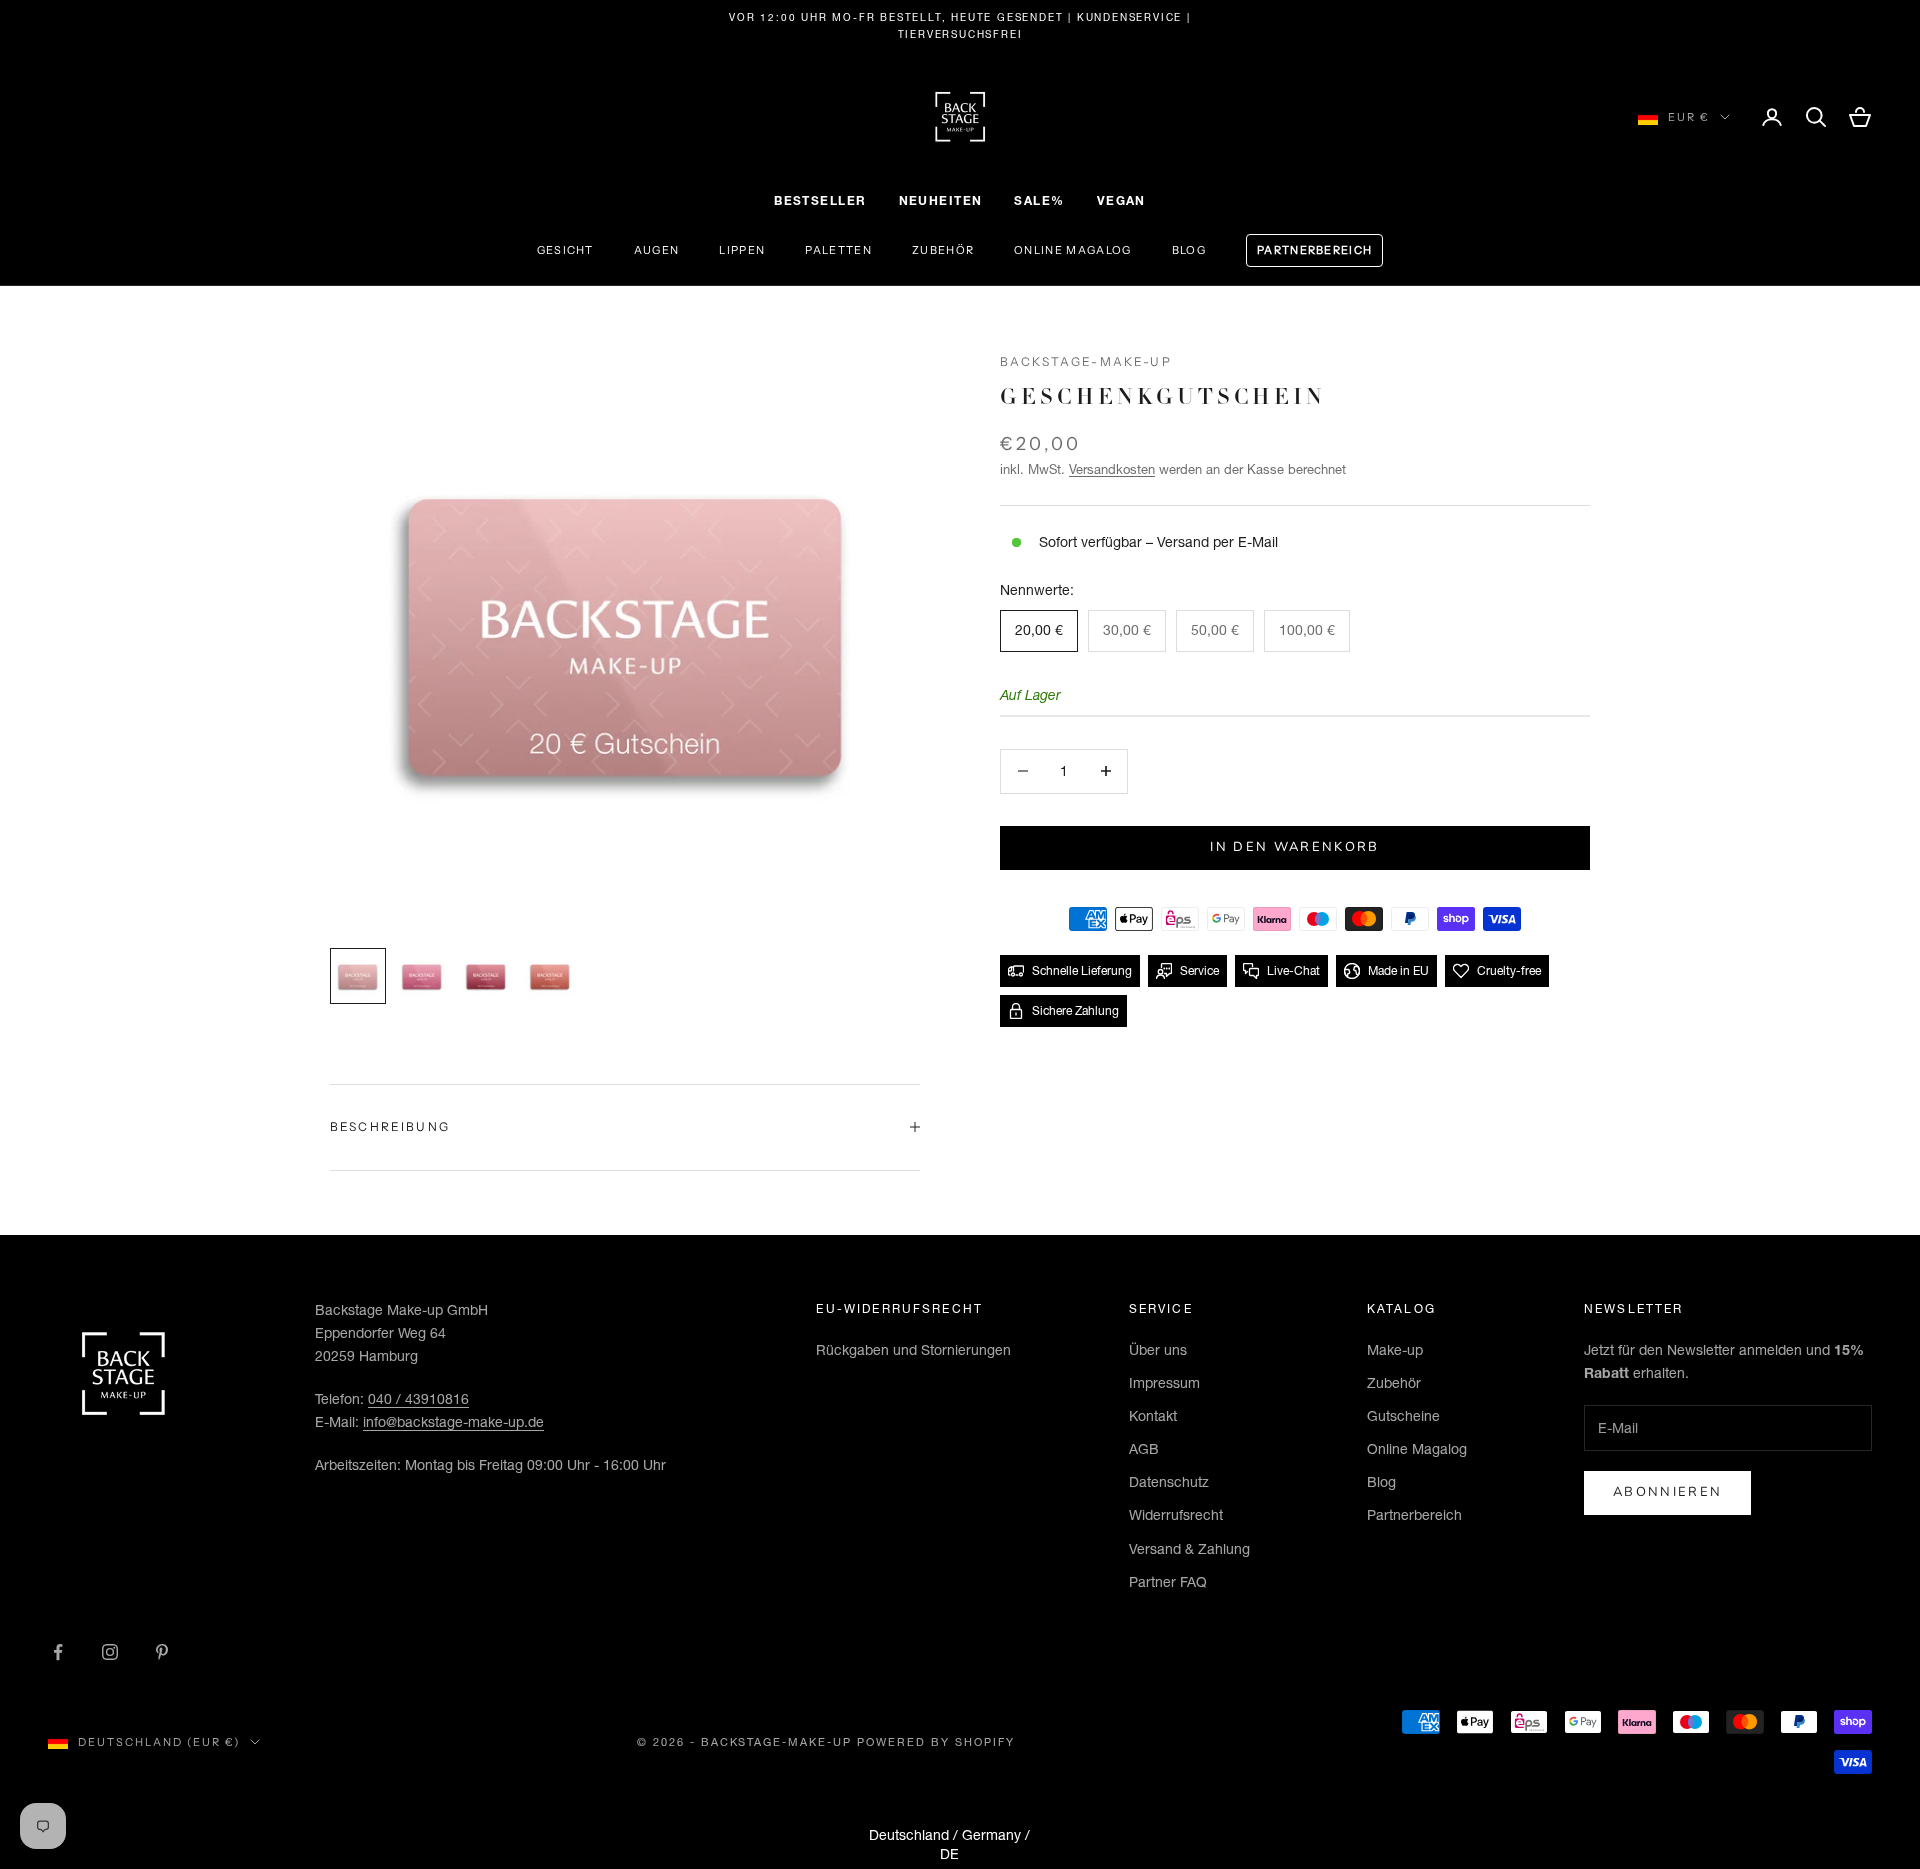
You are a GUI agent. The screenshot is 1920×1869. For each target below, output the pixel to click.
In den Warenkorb (1294, 847)
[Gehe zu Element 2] (422, 976)
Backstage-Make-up (1086, 361)
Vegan (1121, 200)
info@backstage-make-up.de (453, 1422)
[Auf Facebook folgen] (58, 1652)
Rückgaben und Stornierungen (913, 1350)
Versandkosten (1112, 469)
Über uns (1158, 1350)
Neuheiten (941, 200)
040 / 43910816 (418, 1399)
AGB (1144, 1449)
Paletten (838, 250)
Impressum (1164, 1383)
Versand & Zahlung (1189, 1549)
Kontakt (1153, 1416)
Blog (1189, 250)
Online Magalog (1072, 250)
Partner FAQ (1168, 1582)
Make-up (1395, 1350)
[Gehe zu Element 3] (486, 976)
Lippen (742, 250)
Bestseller (820, 200)
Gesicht (565, 250)
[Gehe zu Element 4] (550, 976)
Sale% (1039, 200)
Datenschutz (1169, 1482)
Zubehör (943, 250)
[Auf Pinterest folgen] (162, 1652)
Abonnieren (1667, 1492)
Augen (657, 250)
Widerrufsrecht (1176, 1515)
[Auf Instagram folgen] (110, 1652)
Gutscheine (1403, 1416)
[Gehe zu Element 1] (358, 976)
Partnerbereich (1314, 250)
